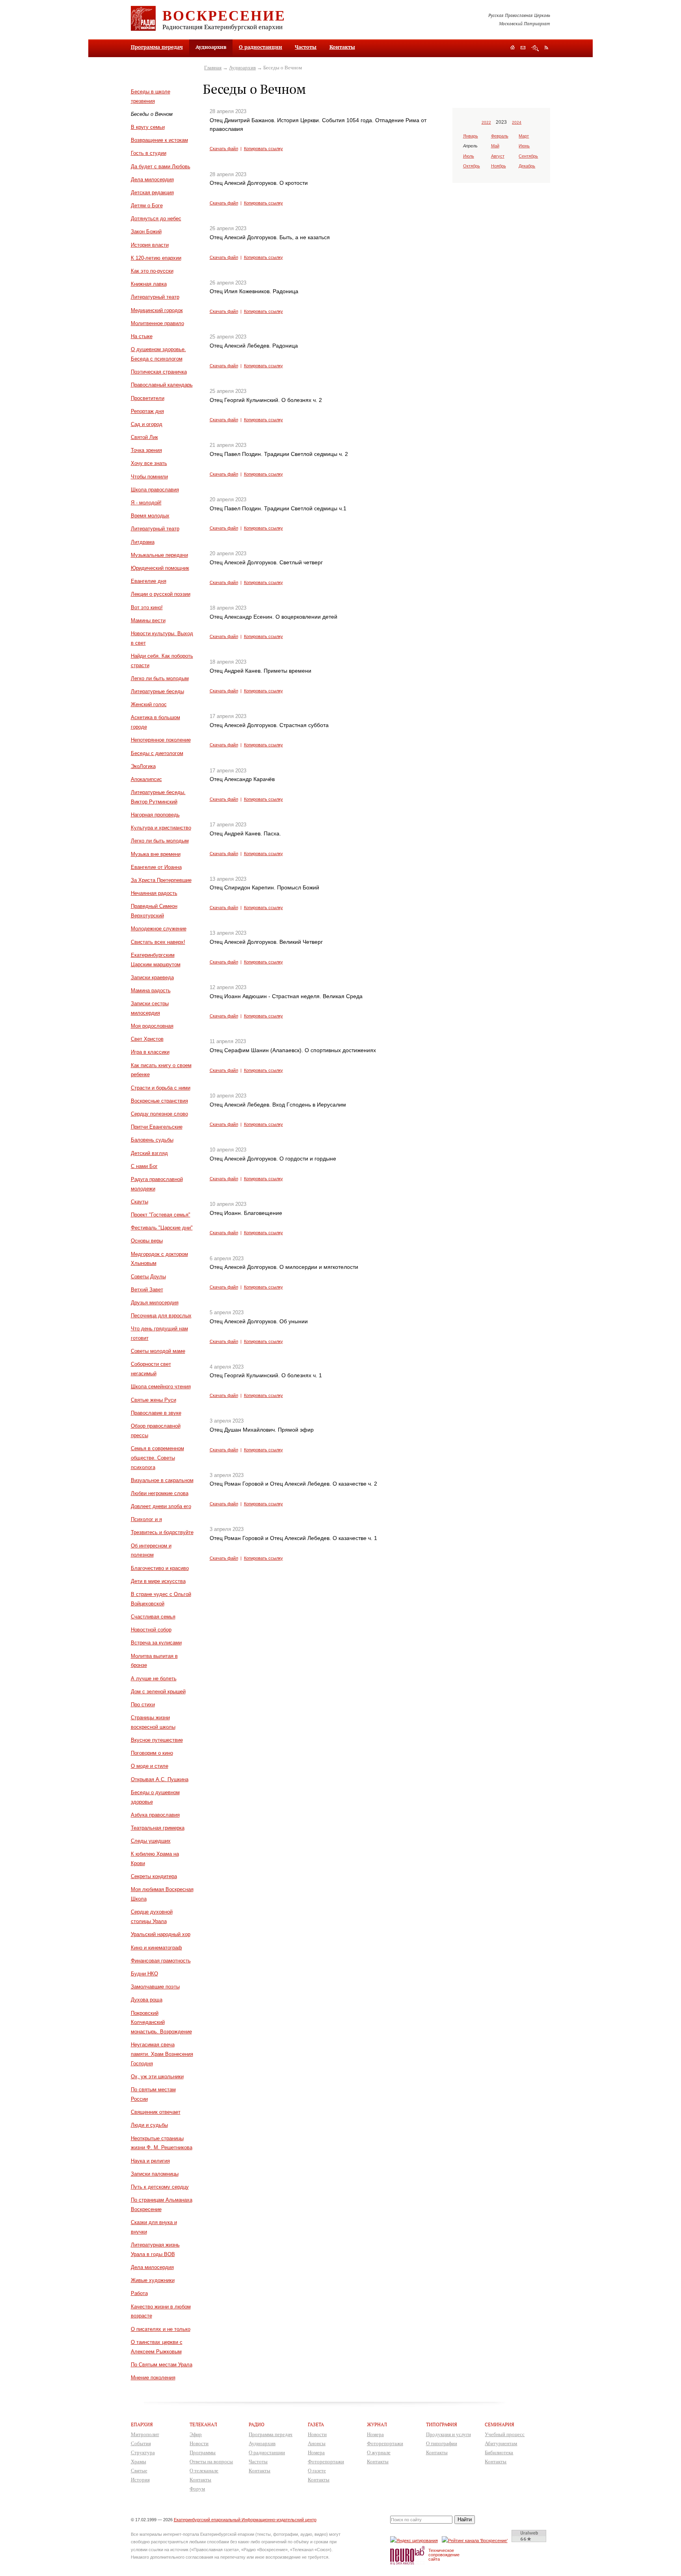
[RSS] (546, 47)
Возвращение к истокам (159, 140)
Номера (316, 2452)
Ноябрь (499, 166)
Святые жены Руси (154, 1400)
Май (495, 146)
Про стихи (143, 1705)
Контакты (342, 47)
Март (524, 136)
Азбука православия (155, 1815)
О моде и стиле (150, 1766)
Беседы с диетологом (157, 753)
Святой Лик (144, 437)
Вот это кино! (147, 607)
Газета (316, 2424)
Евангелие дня (149, 581)
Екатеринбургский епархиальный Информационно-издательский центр (245, 2520)
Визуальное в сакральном (162, 1480)
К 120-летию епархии (156, 258)
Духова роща (147, 2000)
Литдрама (143, 542)
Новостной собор (151, 1630)
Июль (469, 156)
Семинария (500, 2424)
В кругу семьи (148, 127)
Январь (471, 136)
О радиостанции (260, 47)
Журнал (377, 2424)
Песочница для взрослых (161, 1316)
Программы (203, 2452)
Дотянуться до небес (156, 219)
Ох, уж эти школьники (157, 2077)
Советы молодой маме (158, 1351)
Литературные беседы (157, 691)
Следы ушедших (151, 1841)
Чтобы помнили (149, 477)
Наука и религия (150, 2161)
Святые (139, 2471)
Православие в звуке (156, 1413)
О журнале (379, 2452)
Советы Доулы (148, 1277)
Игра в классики (150, 1052)
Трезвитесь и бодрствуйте (162, 1532)
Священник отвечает (156, 2112)
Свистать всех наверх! (158, 942)
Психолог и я (146, 1519)
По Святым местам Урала (162, 2365)
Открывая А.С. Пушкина (160, 1779)
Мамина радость (151, 990)
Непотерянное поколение (161, 740)
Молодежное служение (159, 929)
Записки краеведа (152, 977)
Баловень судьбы (152, 1140)
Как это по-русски (152, 271)
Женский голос (149, 704)
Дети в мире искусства (158, 1581)
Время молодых (150, 516)
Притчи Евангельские (157, 1127)
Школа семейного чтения (161, 1387)
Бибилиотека (499, 2452)
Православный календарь (162, 385)
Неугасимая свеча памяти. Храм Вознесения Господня (162, 2054)
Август (498, 156)
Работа (139, 2293)
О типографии (442, 2443)
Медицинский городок (157, 310)
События (141, 2443)
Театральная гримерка (158, 1828)
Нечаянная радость (154, 893)
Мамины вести (148, 620)
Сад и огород (147, 424)
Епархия (142, 2424)
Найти (465, 2519)
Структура (143, 2452)
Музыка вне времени (156, 854)
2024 (517, 122)
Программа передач (157, 47)
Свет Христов (147, 1039)
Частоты (306, 47)
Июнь (524, 146)
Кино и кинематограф (156, 1948)
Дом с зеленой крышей (158, 1692)
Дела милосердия (152, 179)
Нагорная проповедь (155, 815)
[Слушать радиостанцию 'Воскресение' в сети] (476, 2540)
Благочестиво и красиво (160, 1568)
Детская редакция (152, 193)
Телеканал (203, 2424)
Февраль (500, 136)
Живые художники (153, 2280)
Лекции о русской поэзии (161, 594)
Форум (197, 2489)
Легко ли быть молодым (160, 678)
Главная (213, 68)
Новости (199, 2443)
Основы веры (147, 1241)
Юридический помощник (160, 568)
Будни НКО (144, 1974)
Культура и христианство (161, 828)
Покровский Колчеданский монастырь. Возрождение (161, 2023)
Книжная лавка (149, 284)
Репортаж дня (147, 411)
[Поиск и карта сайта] (535, 48)
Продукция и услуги (448, 2434)
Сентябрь (528, 156)
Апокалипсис (146, 779)
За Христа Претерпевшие (161, 880)
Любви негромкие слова (160, 1493)
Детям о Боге (147, 206)
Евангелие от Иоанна (156, 867)
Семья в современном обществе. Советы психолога (157, 1458)
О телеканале (204, 2471)
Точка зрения (146, 450)
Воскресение (224, 15)
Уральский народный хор (161, 1934)
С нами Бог (144, 1166)
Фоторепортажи (326, 2462)
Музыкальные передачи (159, 555)
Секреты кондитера (154, 1876)
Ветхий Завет (147, 1290)
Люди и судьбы (149, 2125)
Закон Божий (146, 232)
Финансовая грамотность (161, 1961)
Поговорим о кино (152, 1753)
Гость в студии (149, 153)
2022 (486, 122)
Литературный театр (155, 297)
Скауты (140, 1202)
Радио (257, 2424)
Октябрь (472, 166)
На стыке (142, 336)
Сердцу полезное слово (159, 1114)
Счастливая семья (153, 1617)
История (140, 2480)
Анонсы (317, 2443)
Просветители (148, 398)
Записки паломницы (155, 2174)
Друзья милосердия (155, 1303)
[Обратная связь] (523, 48)
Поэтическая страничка (159, 372)
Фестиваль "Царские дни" (162, 1228)
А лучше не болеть (154, 1679)
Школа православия (155, 490)
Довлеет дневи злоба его (161, 1506)
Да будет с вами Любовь (161, 166)
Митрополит (145, 2434)
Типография (442, 2424)
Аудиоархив (242, 68)
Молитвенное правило (157, 323)
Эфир (196, 2434)
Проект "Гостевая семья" (161, 1215)
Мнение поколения (153, 2378)
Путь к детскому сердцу (160, 2187)
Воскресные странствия (159, 1101)
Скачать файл (224, 149)
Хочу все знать (149, 463)
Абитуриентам (501, 2443)
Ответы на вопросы (211, 2462)
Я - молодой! (146, 503)
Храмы (139, 2462)
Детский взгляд (149, 1153)
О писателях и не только (161, 2329)
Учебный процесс (505, 2434)
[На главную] (513, 48)
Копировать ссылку (263, 149)
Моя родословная (152, 1026)
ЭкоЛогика (143, 766)
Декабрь (527, 166)
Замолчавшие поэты (155, 1987)
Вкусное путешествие (157, 1740)
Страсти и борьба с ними (161, 1088)
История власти (150, 245)
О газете (317, 2471)
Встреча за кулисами (156, 1643)
